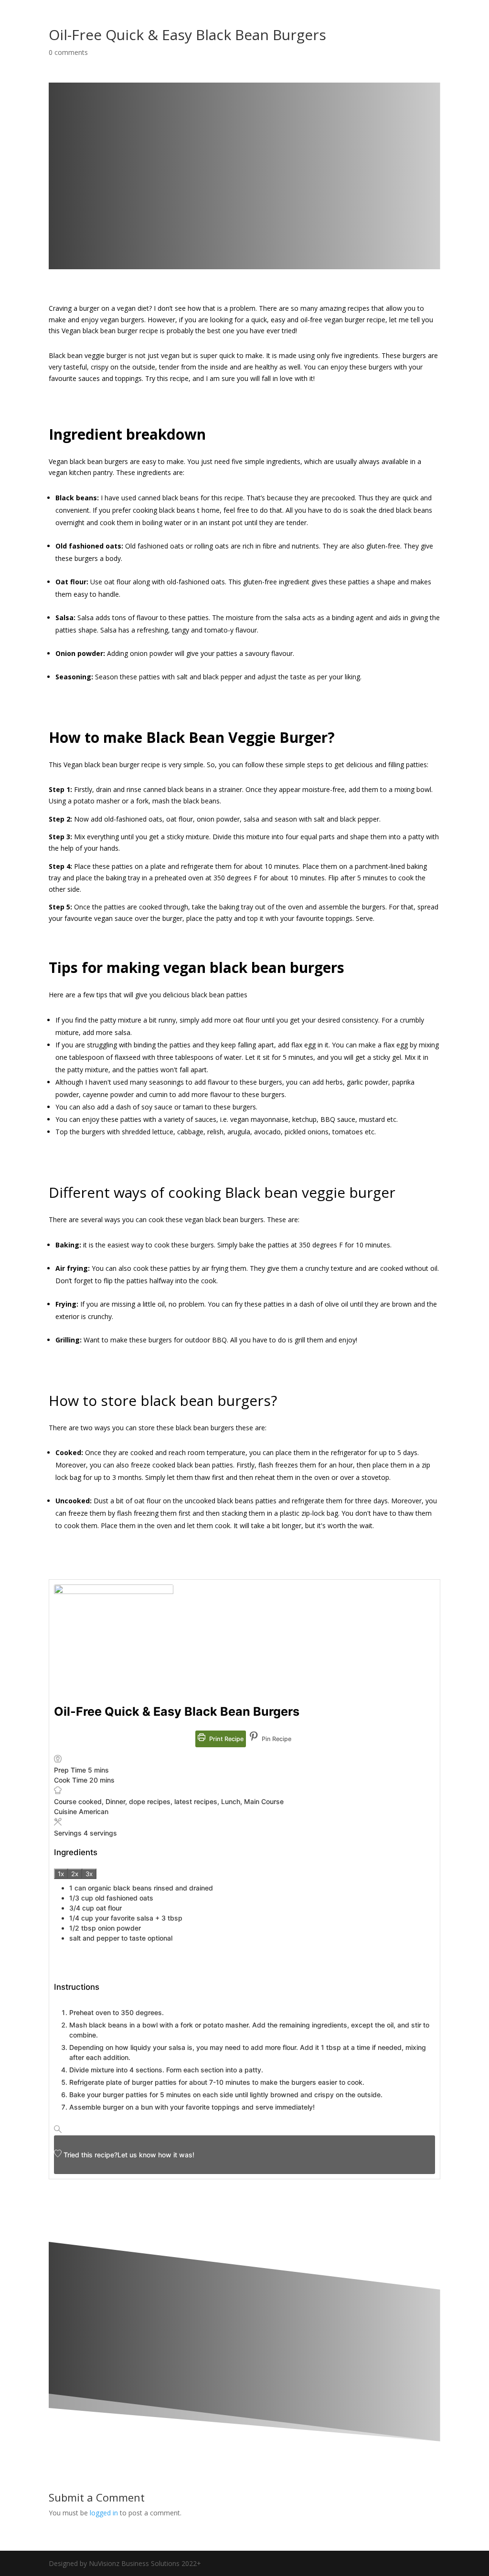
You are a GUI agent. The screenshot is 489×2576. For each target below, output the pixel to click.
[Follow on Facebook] (167, 2205)
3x (89, 1874)
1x (61, 1874)
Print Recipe (226, 1739)
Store (242, 34)
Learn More (121, 2405)
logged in (104, 2513)
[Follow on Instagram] (230, 2205)
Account (417, 34)
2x (75, 1874)
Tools (304, 34)
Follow (195, 2204)
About (273, 34)
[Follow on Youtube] (293, 2205)
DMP (374, 34)
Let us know (137, 2155)
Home (211, 34)
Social (335, 34)
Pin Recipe (276, 1739)
